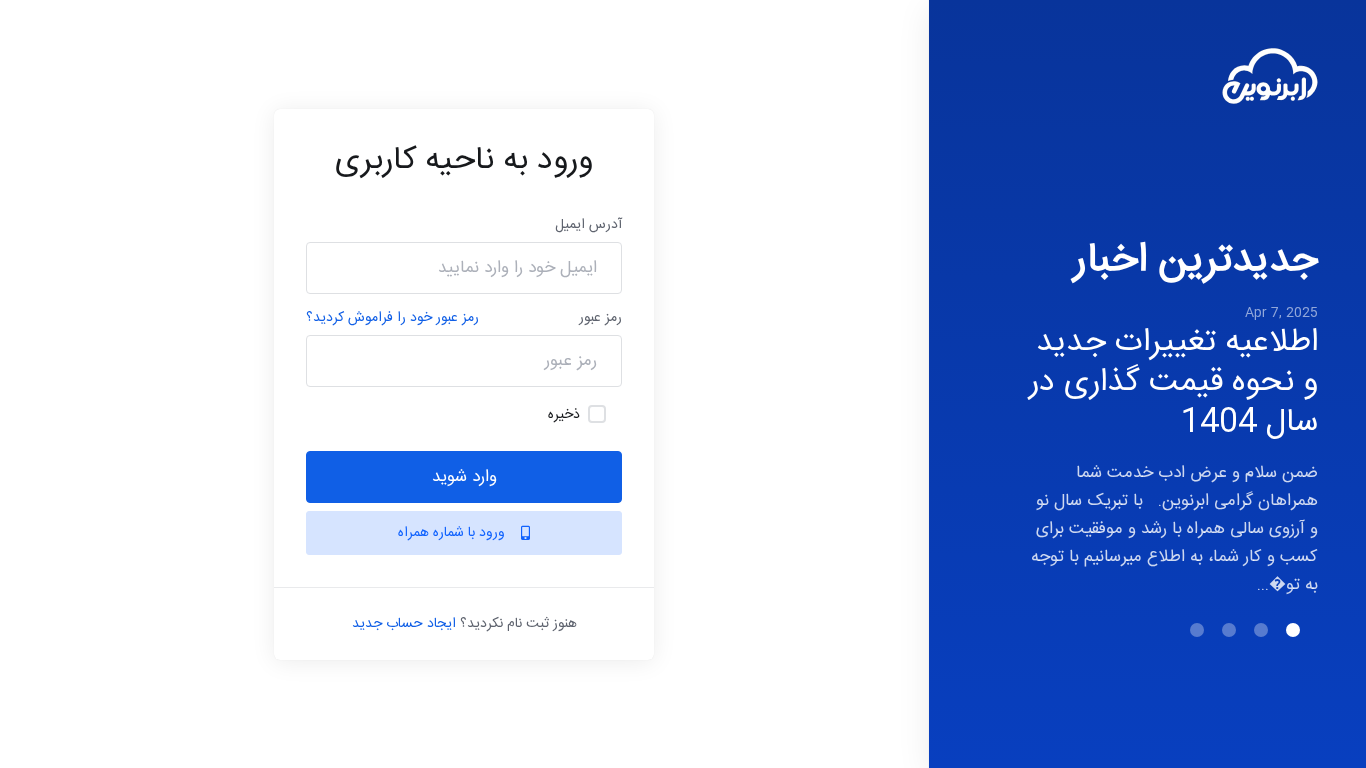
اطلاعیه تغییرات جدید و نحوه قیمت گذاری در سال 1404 (1173, 383)
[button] (1293, 630)
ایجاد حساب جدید (404, 624)
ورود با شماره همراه (453, 533)
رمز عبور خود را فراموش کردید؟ (392, 318)
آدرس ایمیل (588, 225)
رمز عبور (600, 318)
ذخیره (564, 415)
